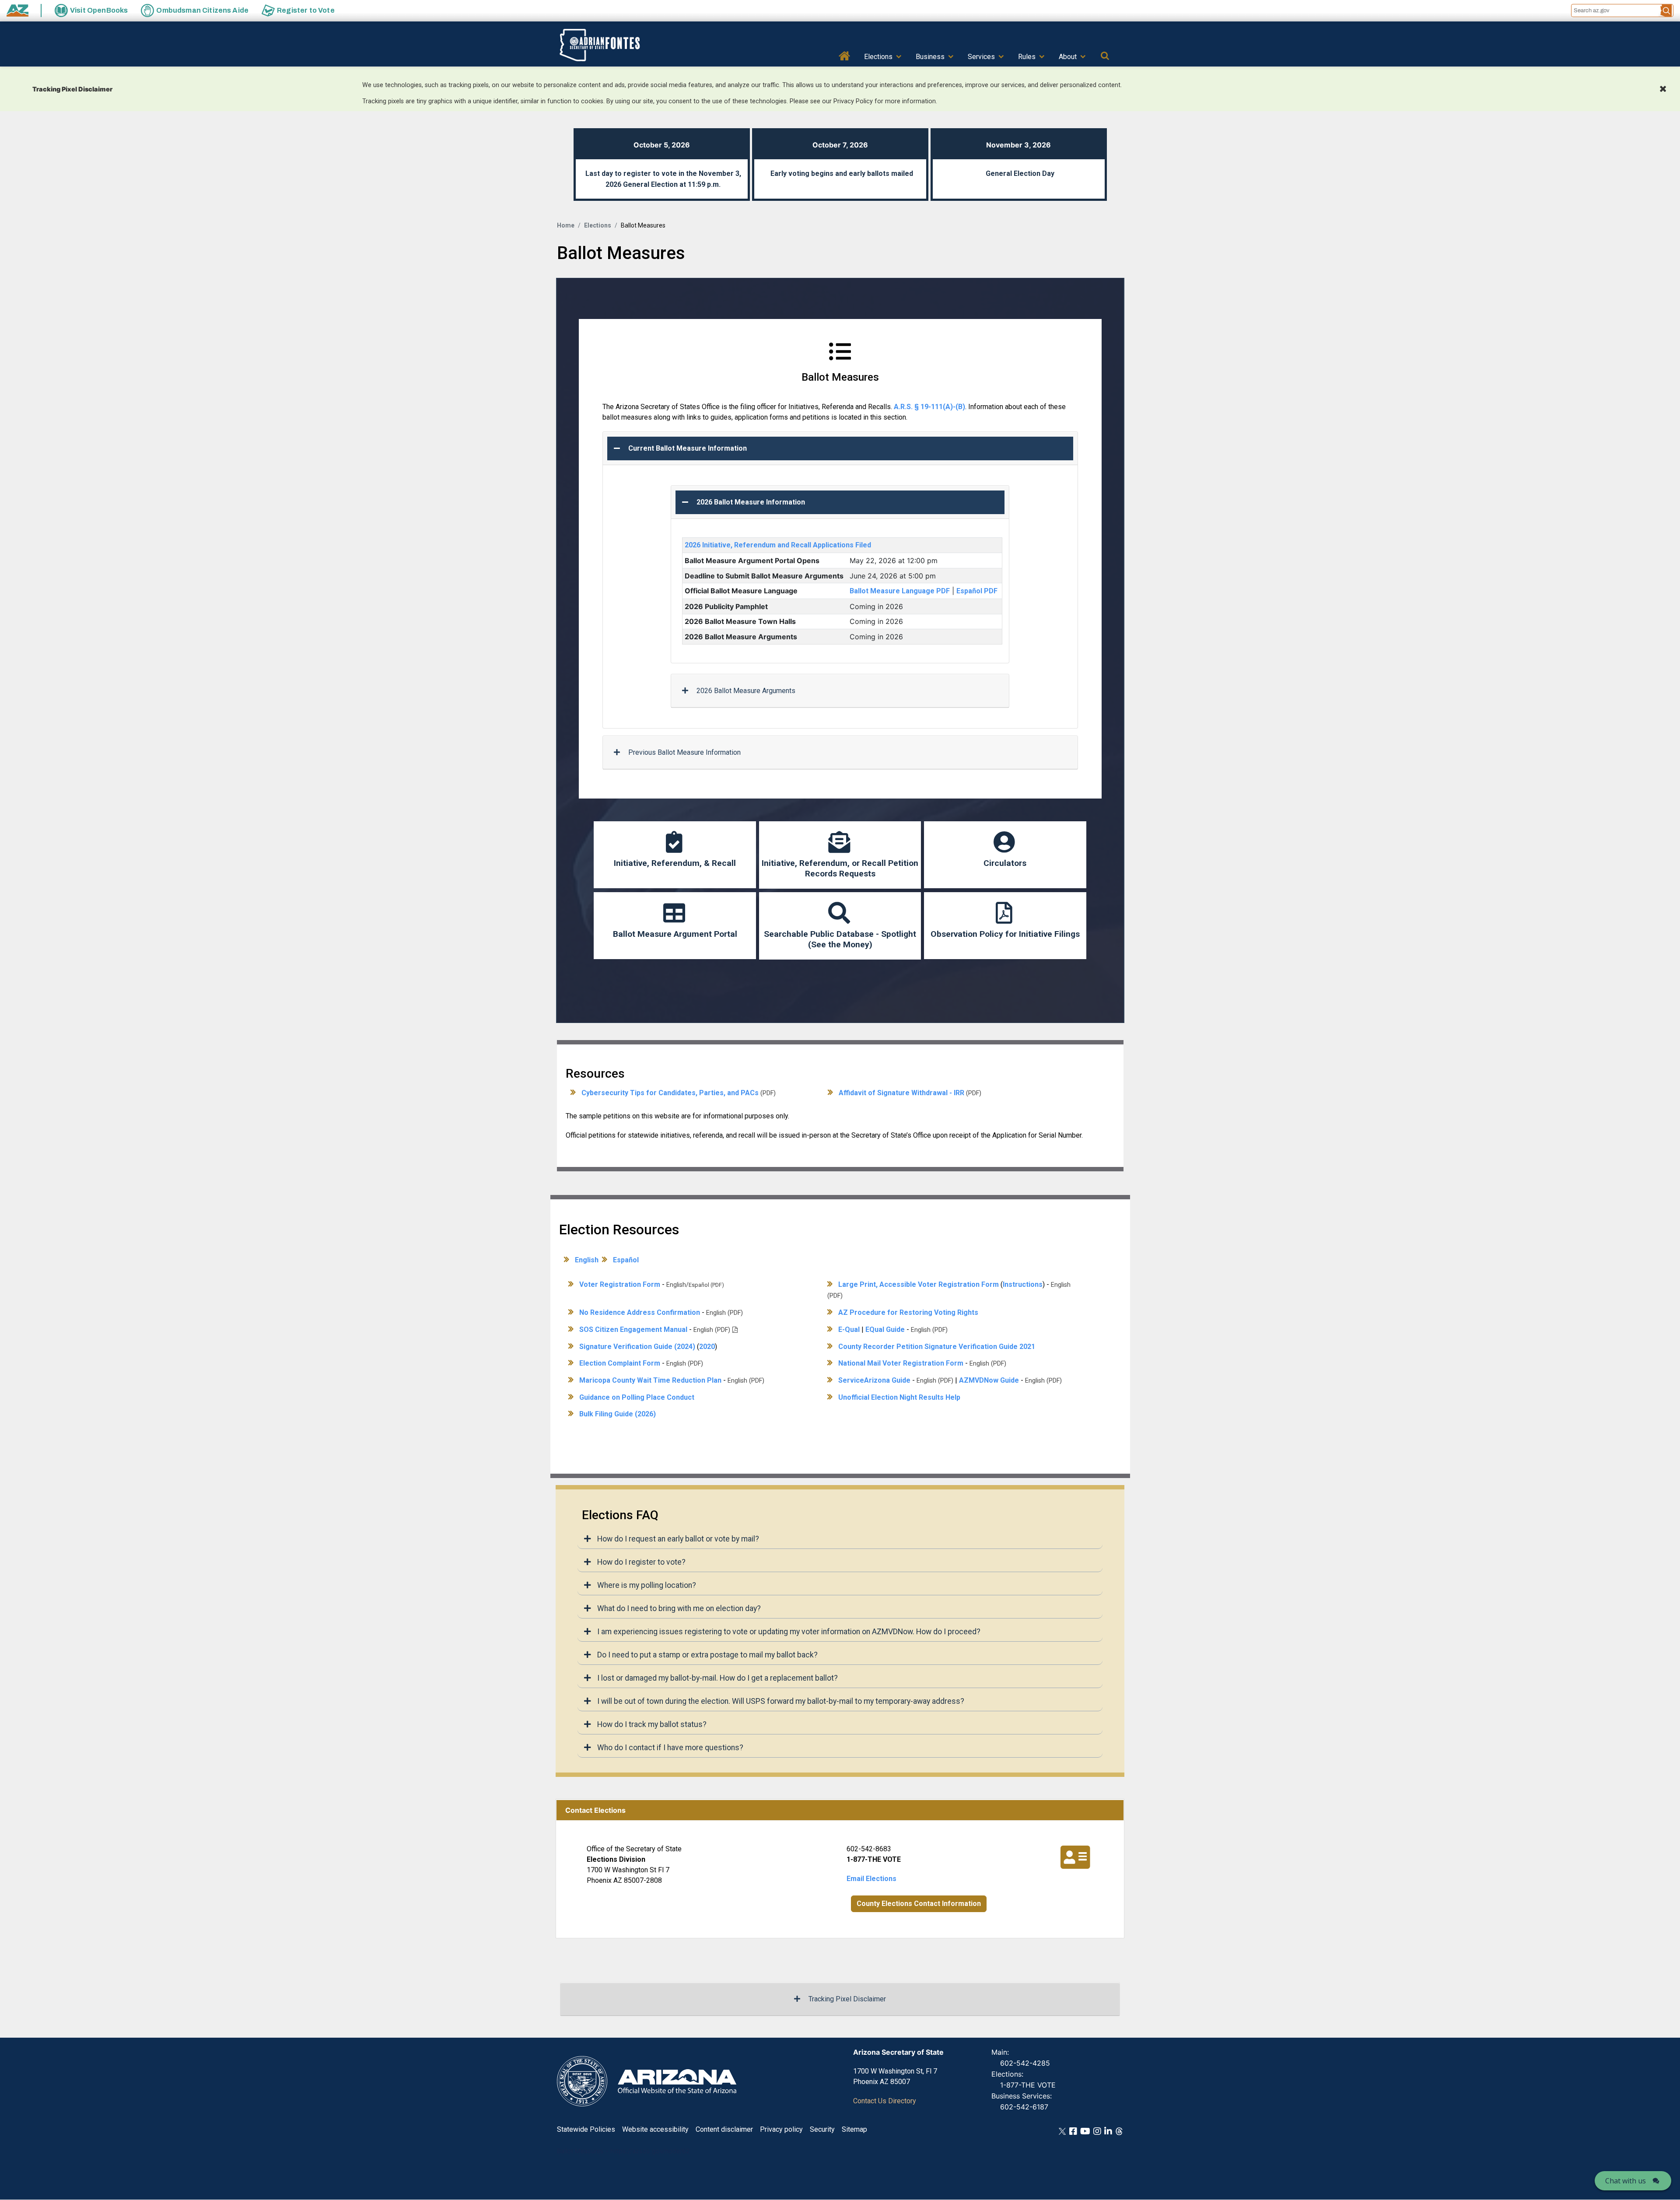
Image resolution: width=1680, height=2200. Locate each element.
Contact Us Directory (885, 2101)
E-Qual (849, 1329)
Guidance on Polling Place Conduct (637, 1397)
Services (981, 57)
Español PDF (977, 591)
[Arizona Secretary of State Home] (613, 45)
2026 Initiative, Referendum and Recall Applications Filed (778, 545)
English (587, 1260)
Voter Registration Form (620, 1284)
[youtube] (1085, 2131)
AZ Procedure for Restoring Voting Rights (908, 1312)
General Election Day (1020, 173)
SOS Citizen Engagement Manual (633, 1329)
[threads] (1119, 2131)
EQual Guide (885, 1329)
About (1068, 57)
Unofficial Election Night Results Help (899, 1397)
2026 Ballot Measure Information (751, 502)
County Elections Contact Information (919, 1904)
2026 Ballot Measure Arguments (746, 691)
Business (930, 57)
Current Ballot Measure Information (688, 448)
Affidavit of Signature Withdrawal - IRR (901, 1093)
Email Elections (871, 1879)
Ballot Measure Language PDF (900, 591)
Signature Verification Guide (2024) (637, 1347)
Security (822, 2129)
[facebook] (1073, 2131)
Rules (1027, 57)
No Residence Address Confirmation (640, 1312)
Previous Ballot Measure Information (684, 752)
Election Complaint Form (620, 1363)
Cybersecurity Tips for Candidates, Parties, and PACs (670, 1093)
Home (845, 55)
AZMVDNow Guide (989, 1380)
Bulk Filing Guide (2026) (618, 1414)
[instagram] (1097, 2131)
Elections (878, 57)
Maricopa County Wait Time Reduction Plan (650, 1380)
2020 (707, 1347)
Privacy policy (781, 2129)
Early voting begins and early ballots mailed (842, 173)
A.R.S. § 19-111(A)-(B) (929, 407)
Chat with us (1626, 2181)
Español (626, 1260)
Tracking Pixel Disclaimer (847, 1999)
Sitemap (854, 2129)
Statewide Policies (586, 2129)
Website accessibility (655, 2129)
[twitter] (1062, 2131)
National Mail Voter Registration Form (901, 1363)
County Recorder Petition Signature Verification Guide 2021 (937, 1347)
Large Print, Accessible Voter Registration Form (919, 1284)
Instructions (1023, 1284)
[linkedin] (1108, 2131)
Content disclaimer (724, 2129)
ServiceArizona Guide (874, 1380)
